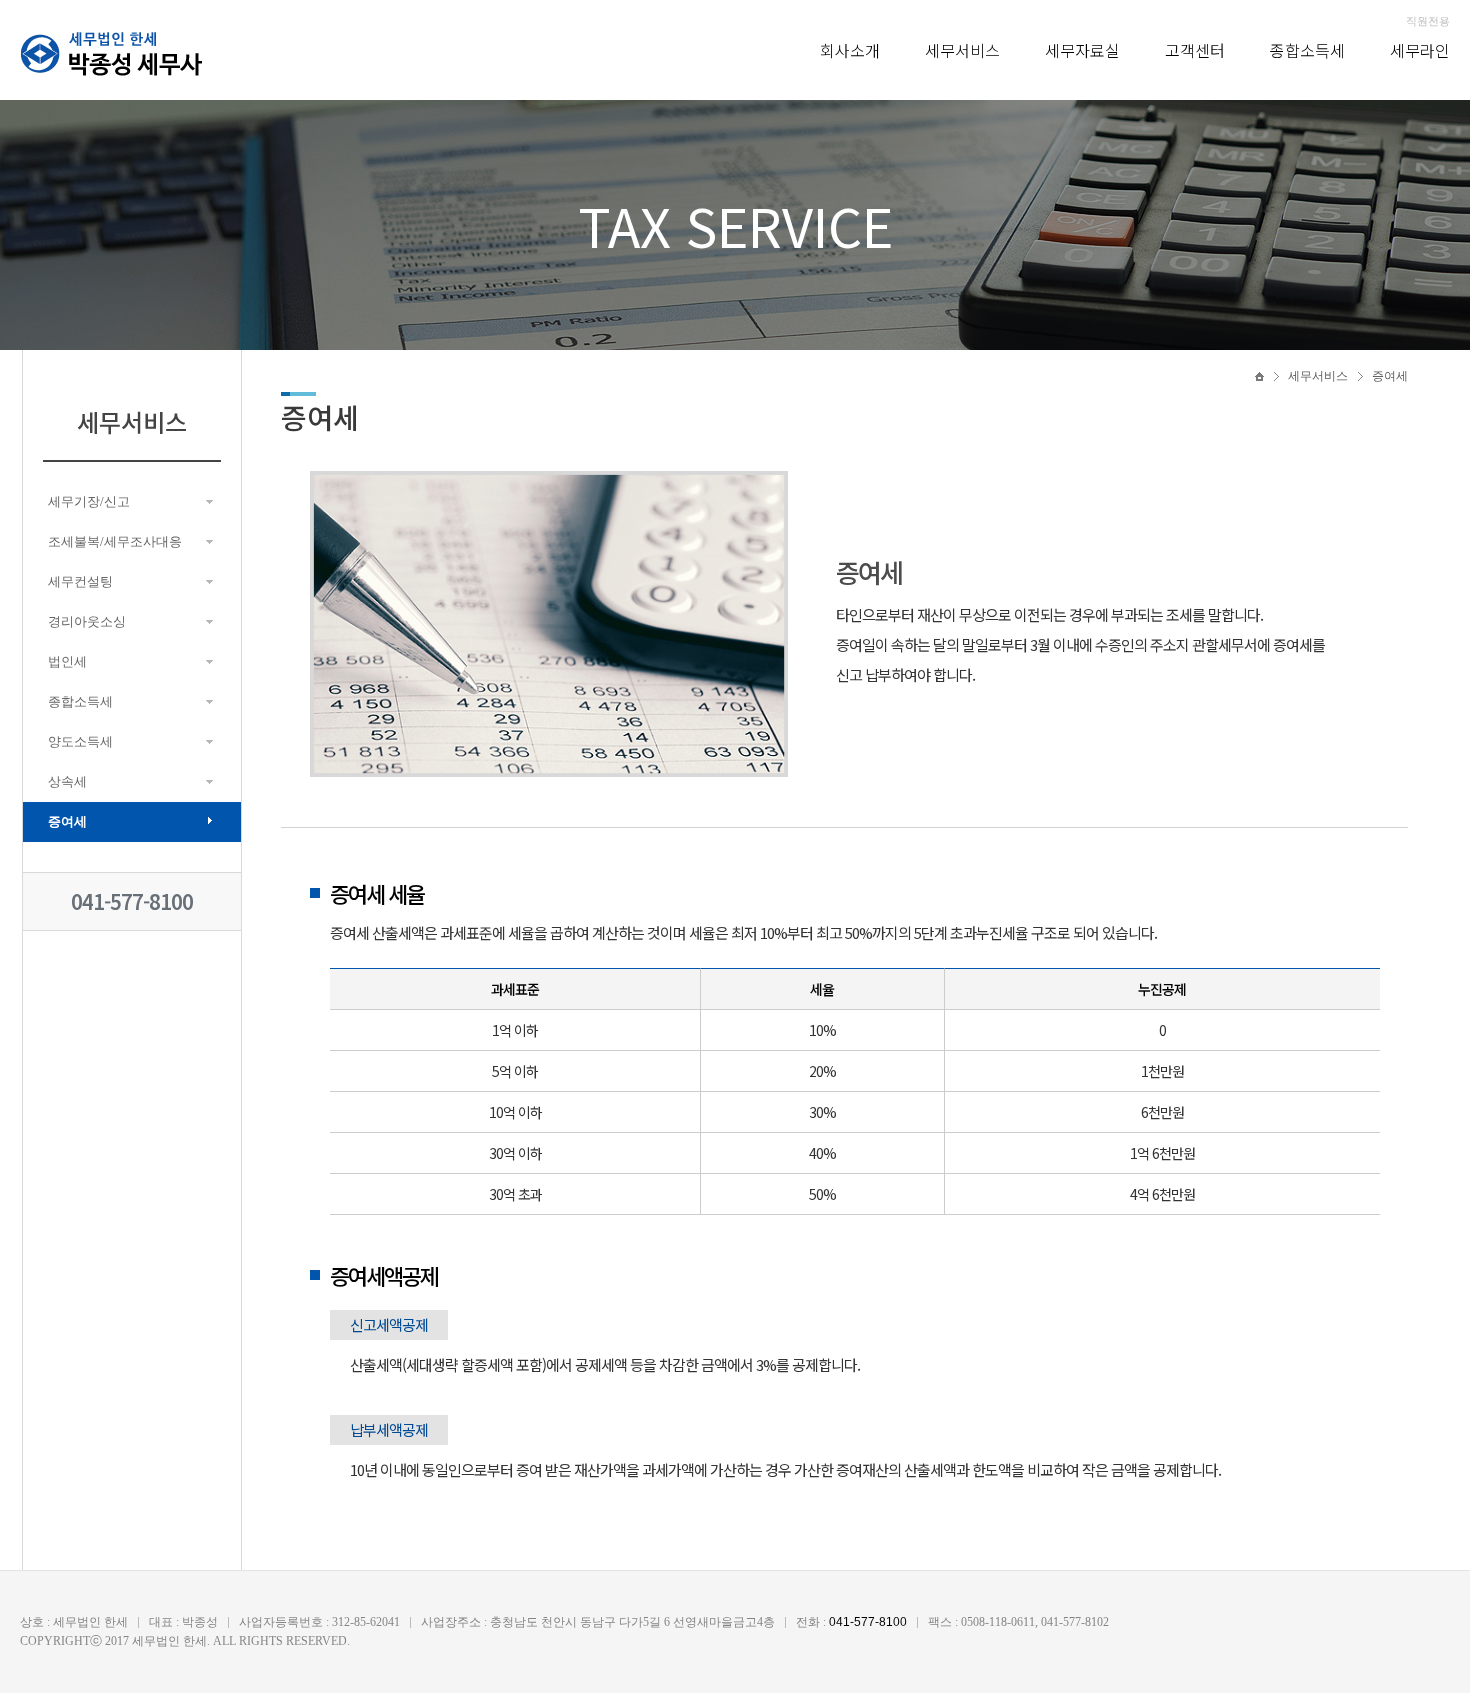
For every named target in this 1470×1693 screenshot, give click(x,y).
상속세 (67, 781)
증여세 (67, 821)
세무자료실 (1082, 50)
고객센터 (1195, 50)
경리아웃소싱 (87, 621)
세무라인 (1420, 50)
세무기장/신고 (89, 501)
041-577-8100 (132, 901)
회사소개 (850, 50)
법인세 (67, 661)
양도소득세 (80, 741)
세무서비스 (962, 50)
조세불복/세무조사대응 (115, 541)
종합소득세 (1307, 50)
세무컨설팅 (80, 581)
